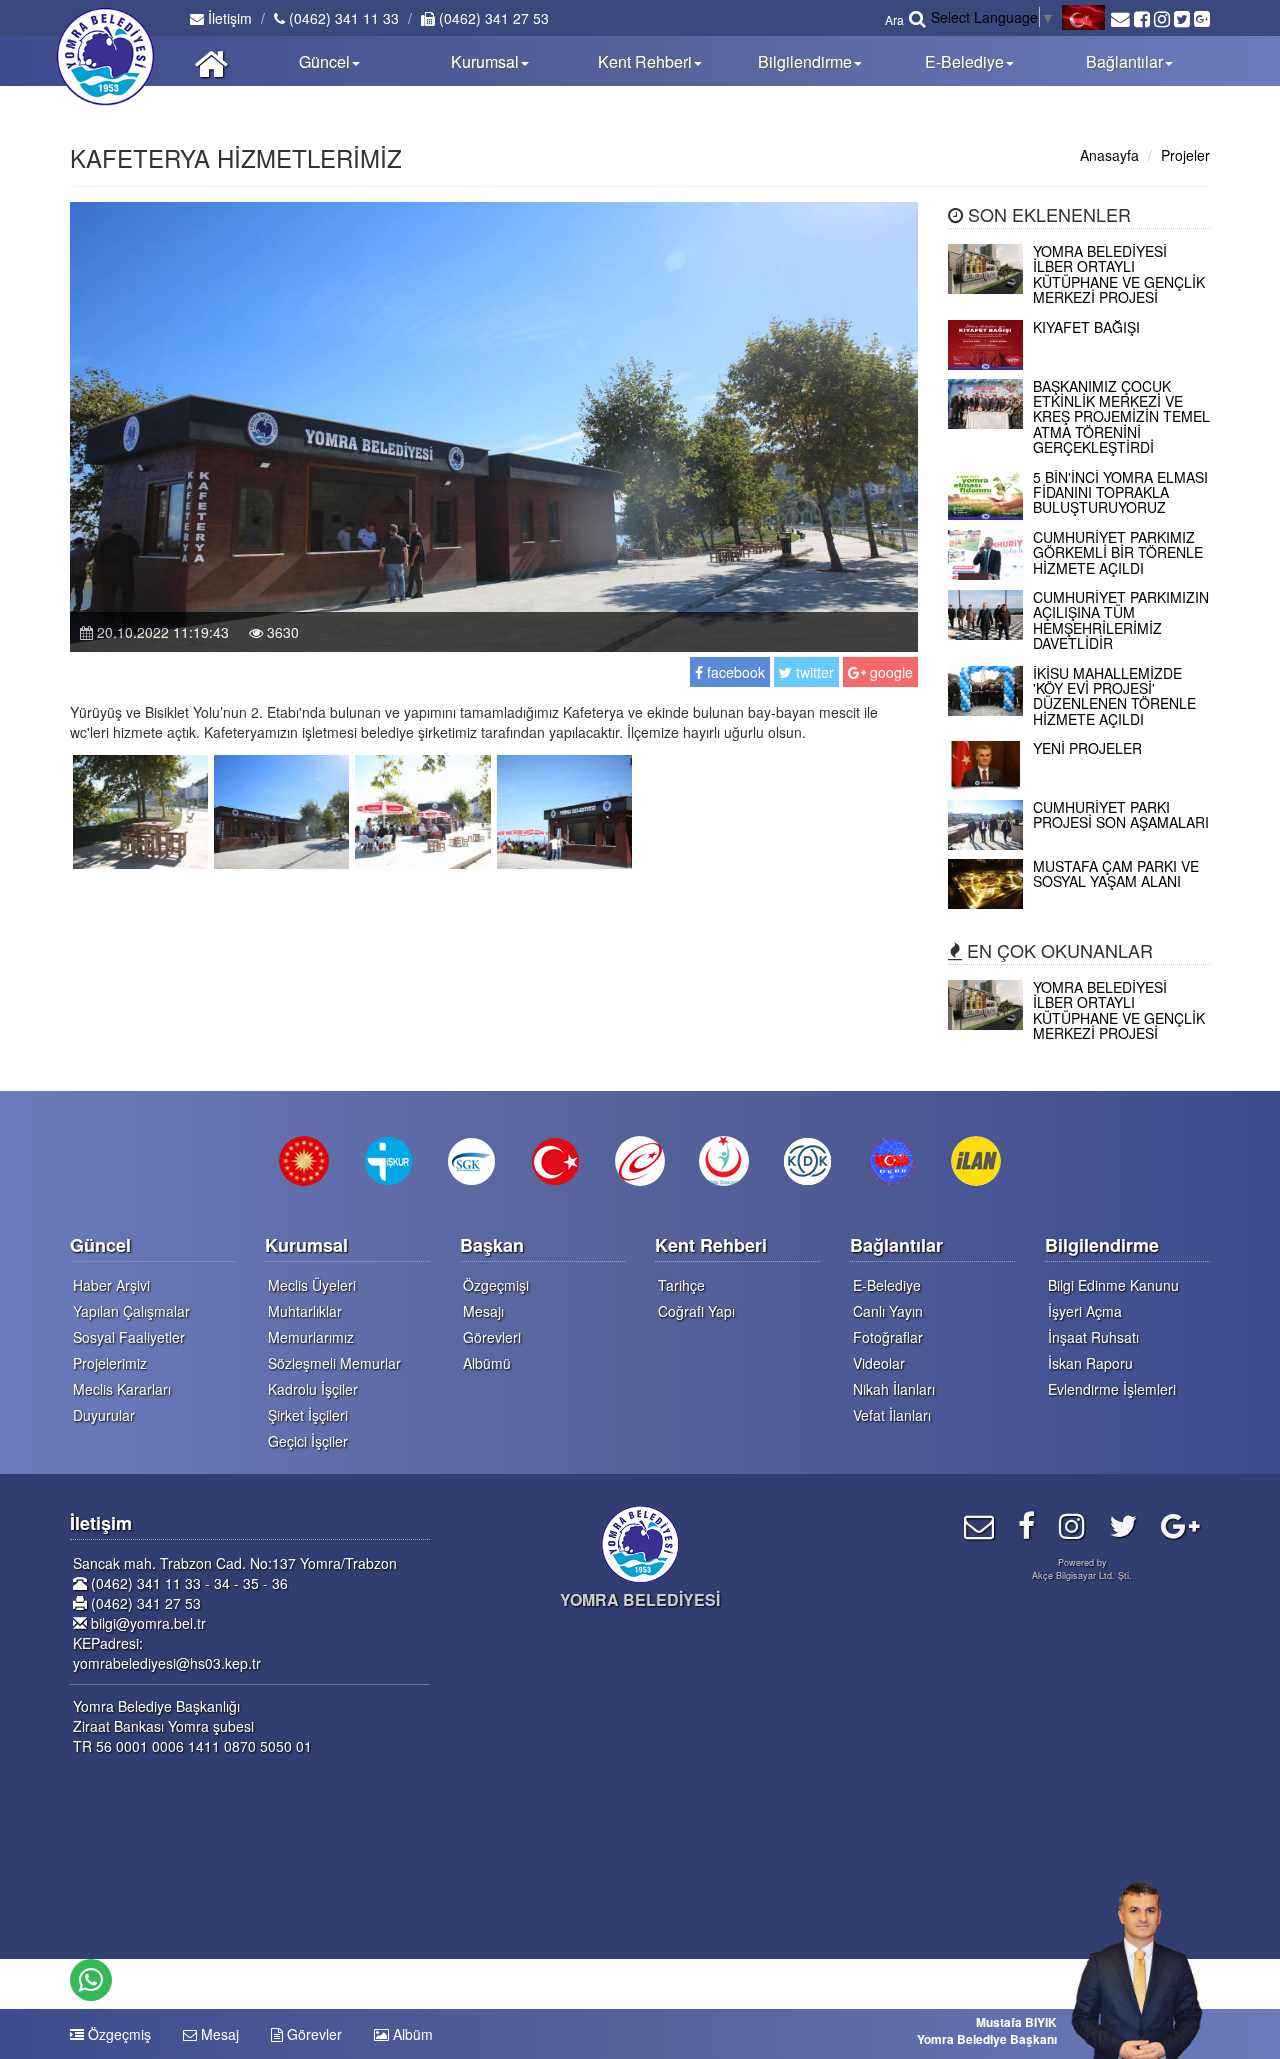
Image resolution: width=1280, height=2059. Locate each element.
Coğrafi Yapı (696, 1311)
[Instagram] (1072, 1524)
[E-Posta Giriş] (979, 1524)
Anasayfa (1109, 155)
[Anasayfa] (211, 61)
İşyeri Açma (1085, 1311)
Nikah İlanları (894, 1389)
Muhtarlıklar (305, 1311)
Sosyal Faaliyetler (129, 1337)
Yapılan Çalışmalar (131, 1311)
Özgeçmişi (496, 1285)
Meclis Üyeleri (312, 1285)
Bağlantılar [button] (1124, 61)
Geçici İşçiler (308, 1441)
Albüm (411, 2034)
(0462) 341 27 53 (492, 18)
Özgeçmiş (117, 2034)
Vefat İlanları (892, 1415)
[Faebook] (1026, 1524)
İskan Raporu (1090, 1363)
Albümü (487, 1363)
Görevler (312, 2034)
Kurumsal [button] (485, 61)
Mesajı (483, 1311)
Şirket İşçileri (308, 1415)
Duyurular (104, 1415)
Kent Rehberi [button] (645, 61)
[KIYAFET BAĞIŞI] (1079, 364)
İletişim (228, 18)
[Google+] (1180, 1524)
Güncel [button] (324, 61)
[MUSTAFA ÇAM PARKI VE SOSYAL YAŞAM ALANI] (1079, 903)
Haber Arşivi (111, 1285)
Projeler (1185, 155)
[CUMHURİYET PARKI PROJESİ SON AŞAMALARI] (1079, 844)
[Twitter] (1123, 1524)
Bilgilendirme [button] (805, 61)
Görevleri (492, 1337)
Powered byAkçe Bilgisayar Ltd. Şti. (1082, 1569)
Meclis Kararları (122, 1389)
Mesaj (218, 2034)
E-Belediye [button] (964, 61)
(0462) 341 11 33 (342, 18)
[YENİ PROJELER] (1079, 785)
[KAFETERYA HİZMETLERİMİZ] (140, 810)
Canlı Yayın (888, 1311)
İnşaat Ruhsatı (1093, 1337)
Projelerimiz (110, 1363)
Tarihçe (681, 1285)
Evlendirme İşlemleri (1112, 1389)
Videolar (879, 1363)
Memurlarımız (311, 1337)
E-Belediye (887, 1285)
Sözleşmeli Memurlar (334, 1363)
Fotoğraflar (888, 1337)
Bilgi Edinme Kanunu (1113, 1285)
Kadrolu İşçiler (313, 1389)
